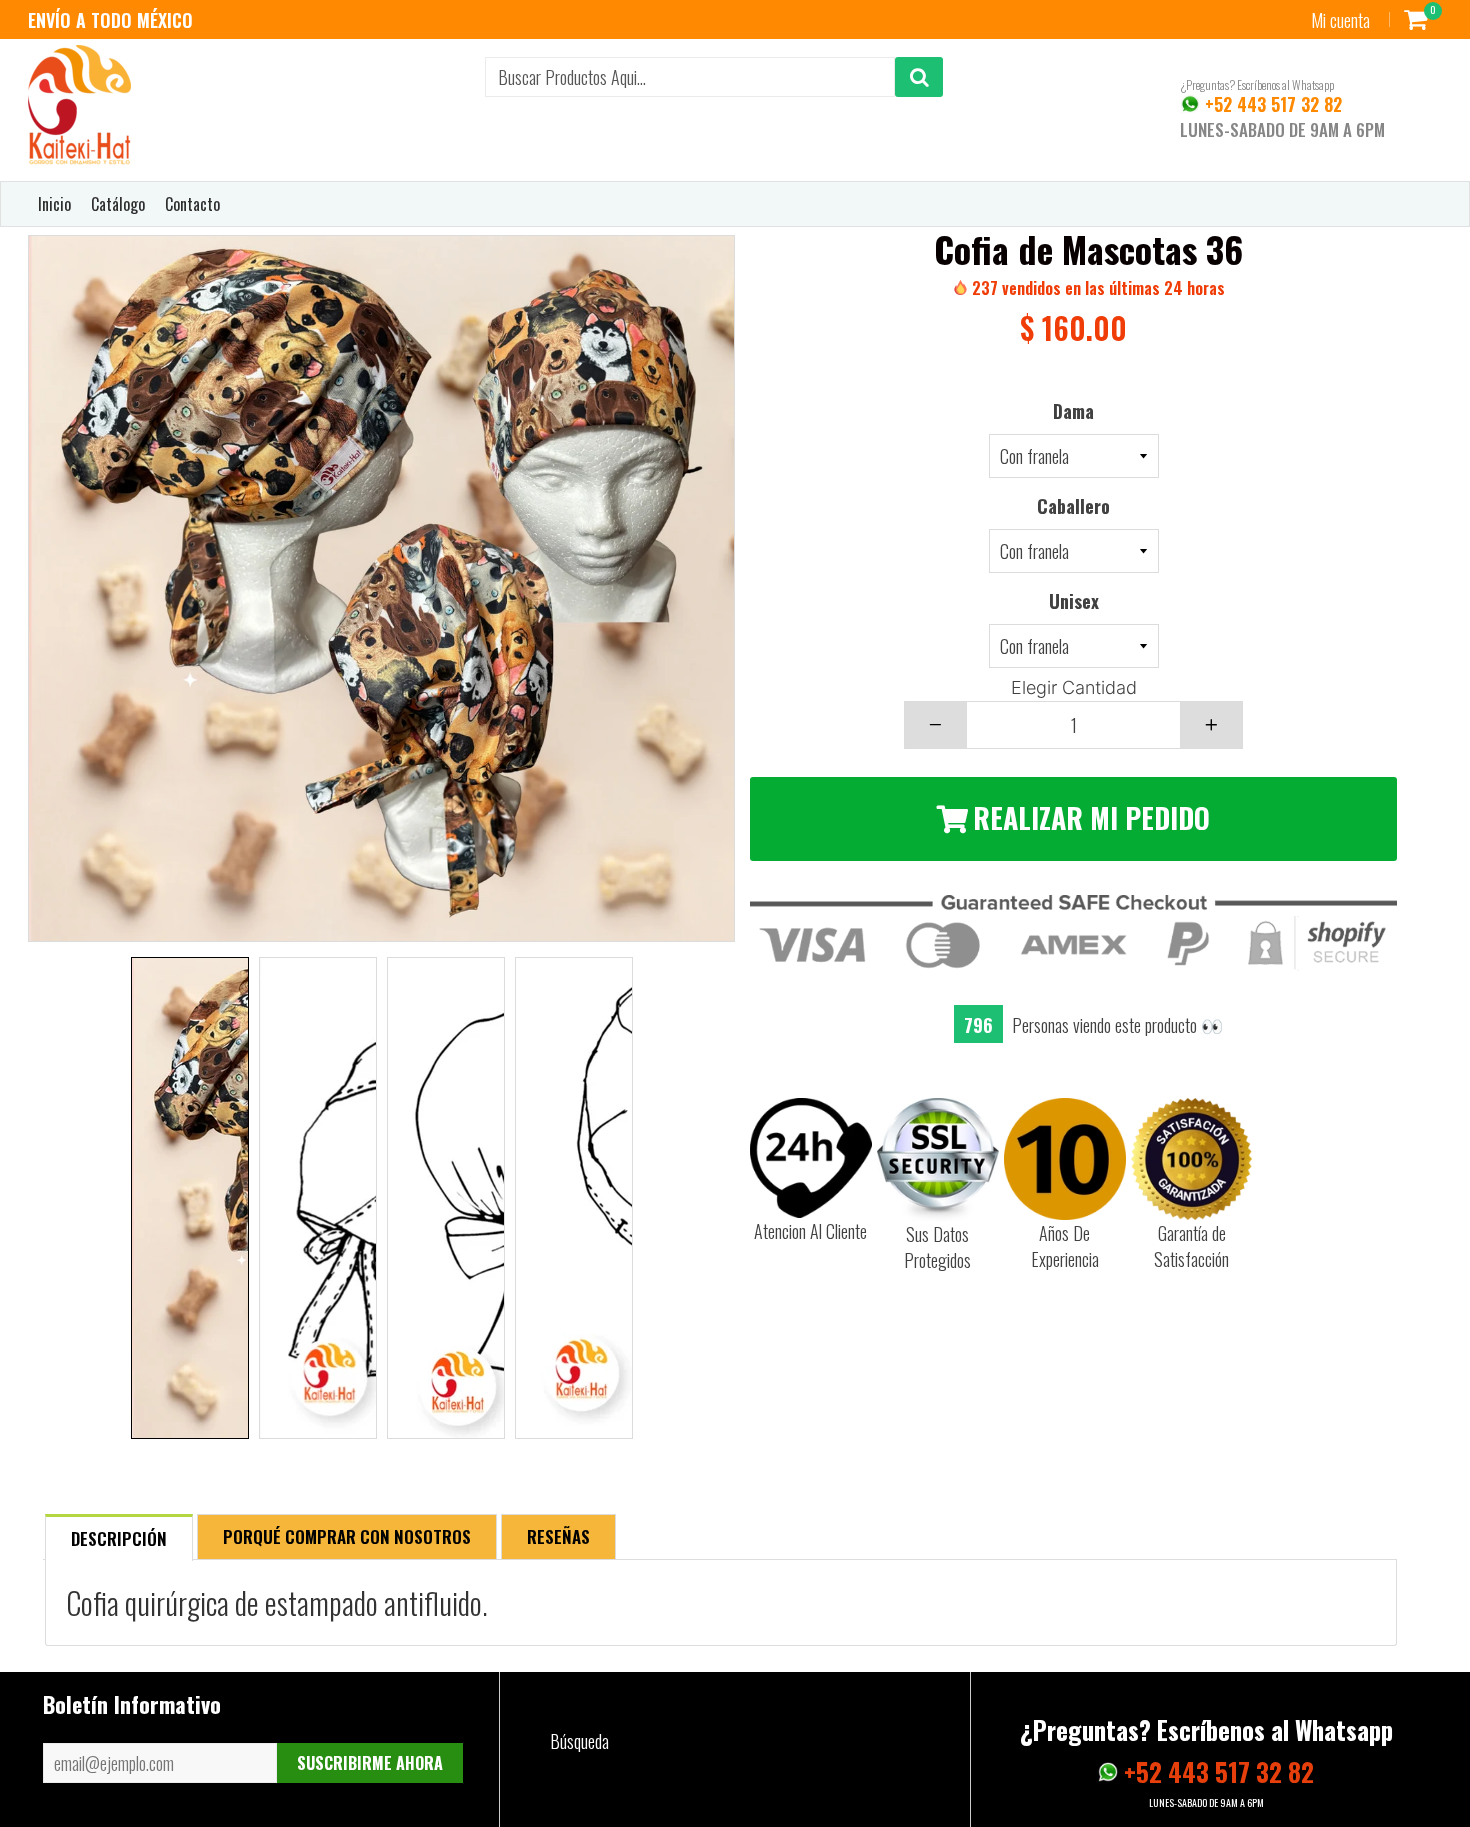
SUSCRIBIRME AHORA (370, 1763)
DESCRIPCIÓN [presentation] (119, 1538)
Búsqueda (579, 1741)
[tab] (119, 1536)
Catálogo (118, 204)
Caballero (1073, 506)
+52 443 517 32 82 (1271, 104)
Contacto (192, 204)
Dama (1073, 411)
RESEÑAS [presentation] (558, 1536)
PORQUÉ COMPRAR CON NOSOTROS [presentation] (347, 1536)
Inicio (54, 204)
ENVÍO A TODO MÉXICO (110, 20)
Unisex (1074, 601)
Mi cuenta (1340, 20)
